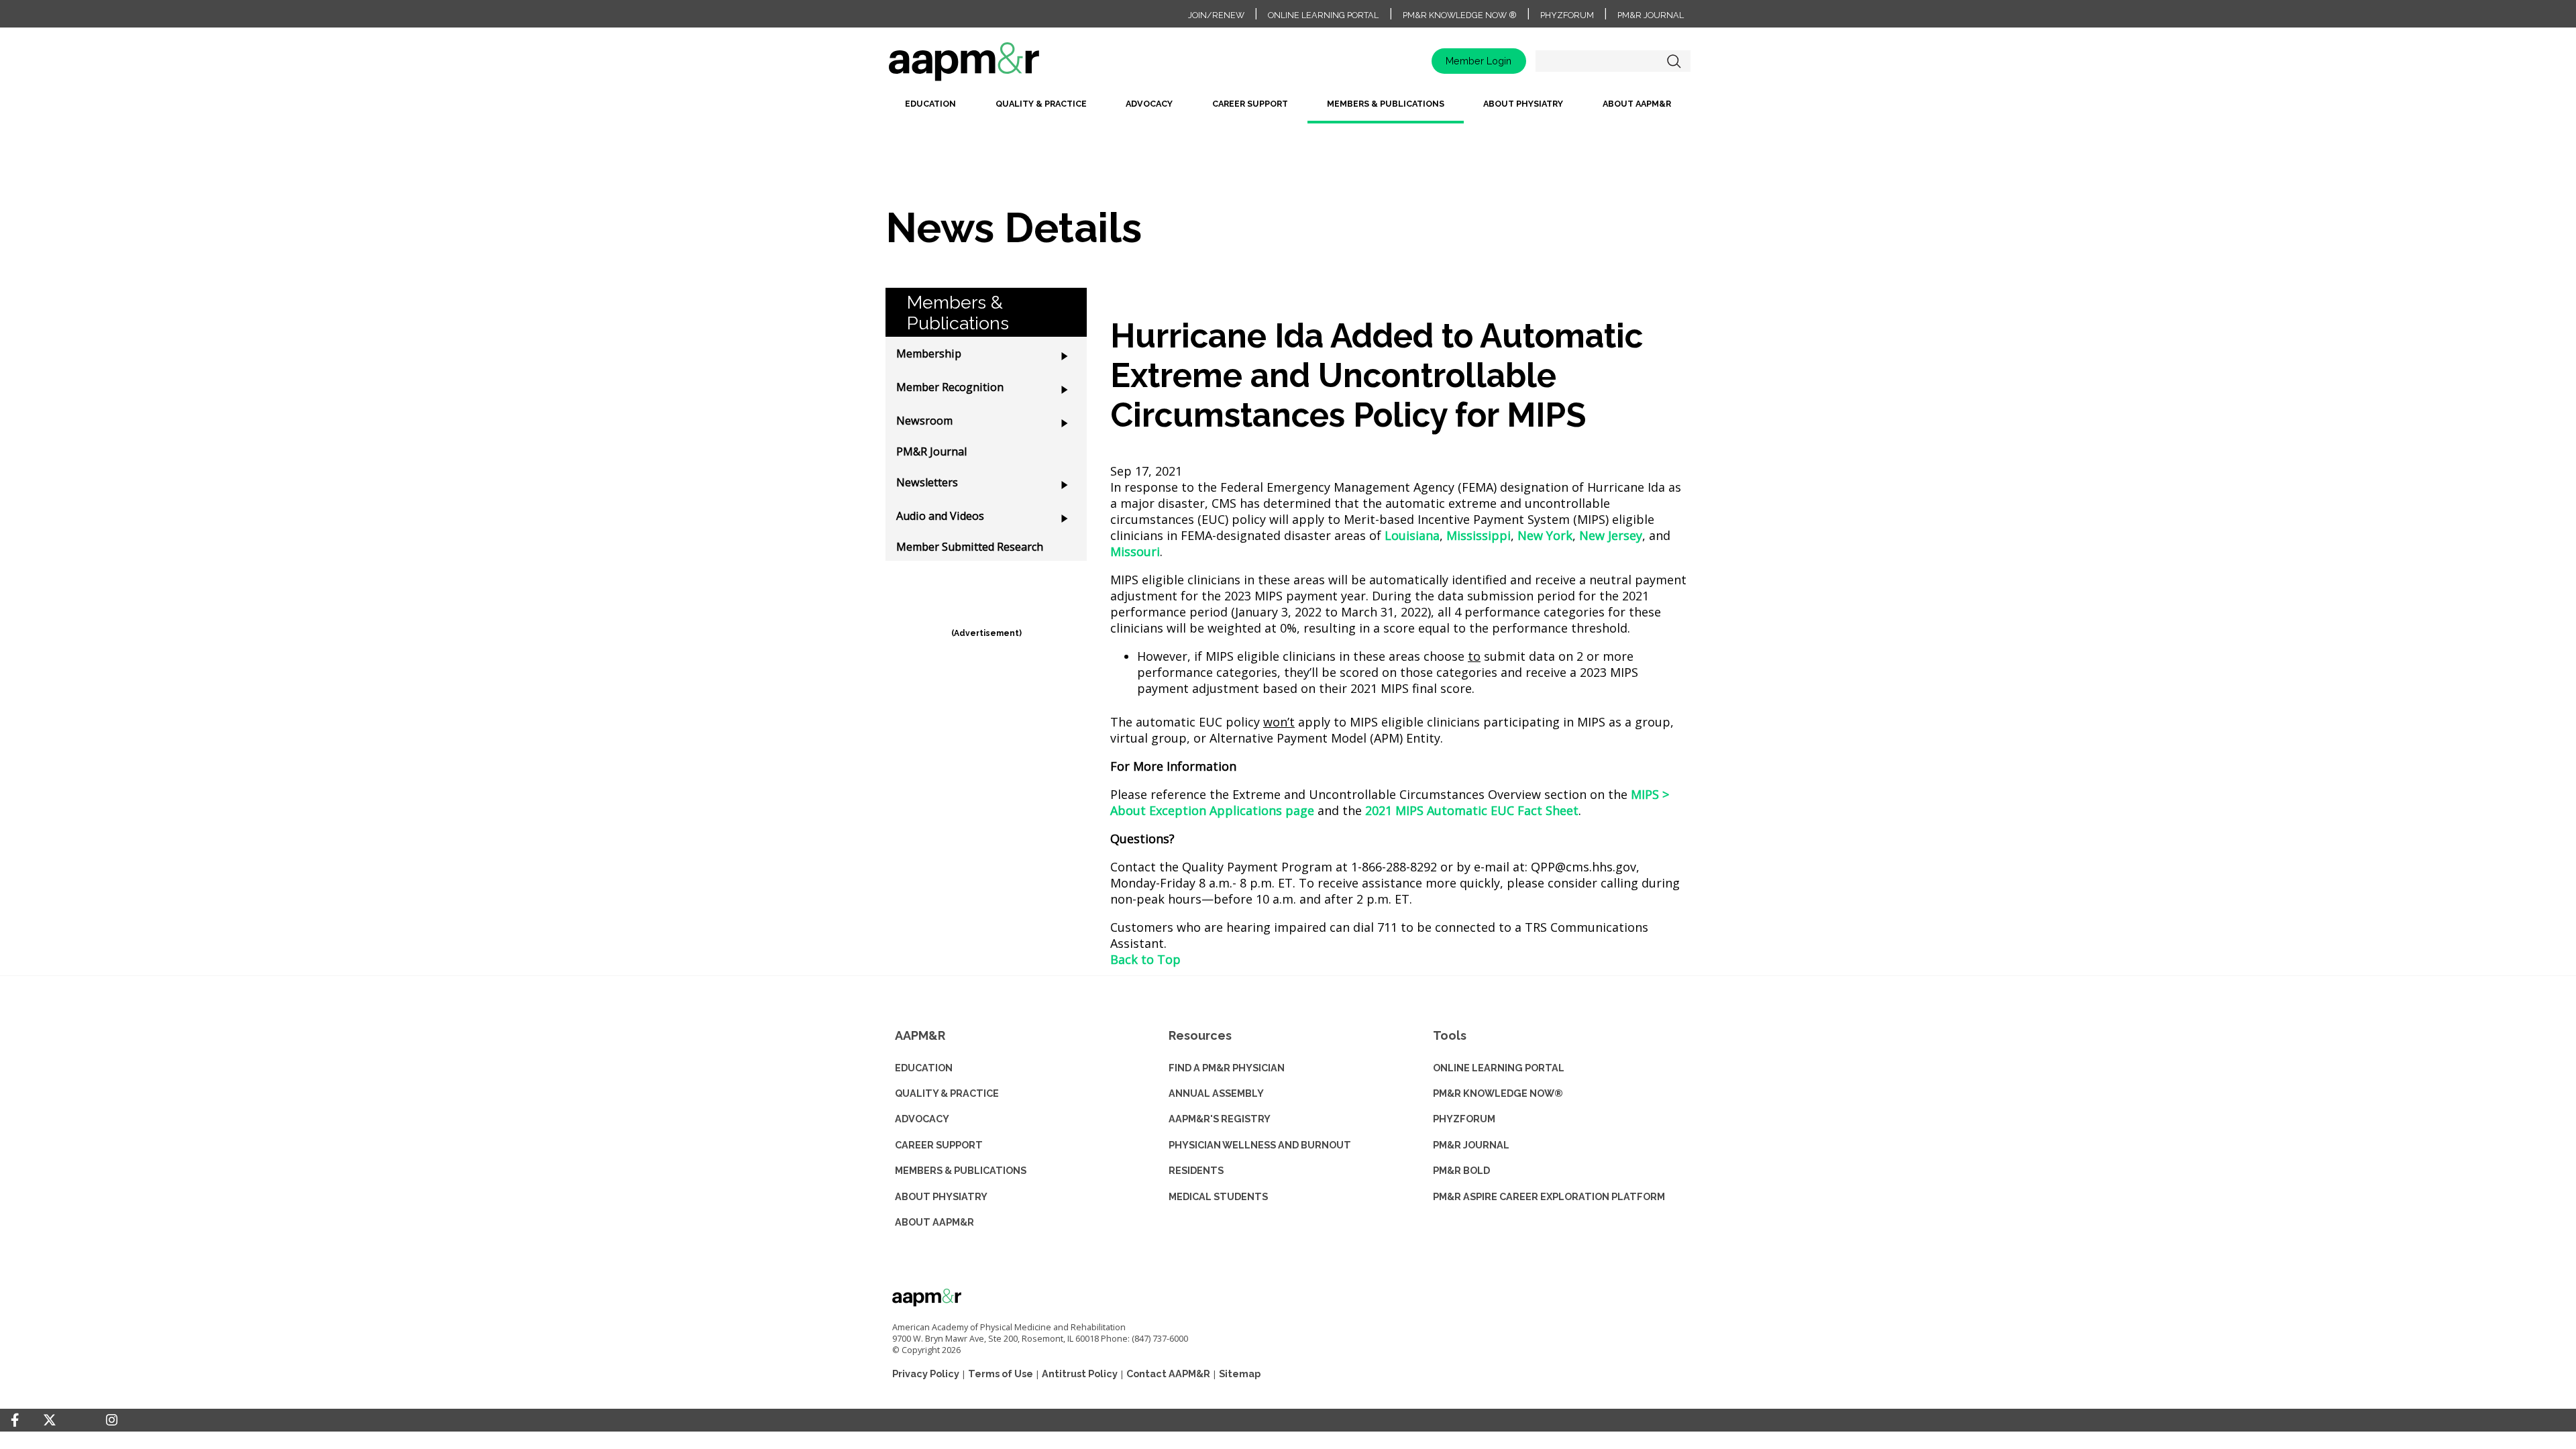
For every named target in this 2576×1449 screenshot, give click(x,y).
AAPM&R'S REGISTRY (1220, 1119)
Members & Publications (1386, 104)
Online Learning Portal (1323, 15)
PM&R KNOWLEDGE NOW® (1498, 1093)
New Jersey (1611, 535)
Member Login (1479, 61)
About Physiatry (1523, 104)
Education (930, 104)
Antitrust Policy (1080, 1374)
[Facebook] (15, 1420)
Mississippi (1479, 535)
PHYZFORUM (1464, 1119)
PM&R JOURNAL (1471, 1145)
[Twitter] (50, 1420)
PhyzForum (1567, 15)
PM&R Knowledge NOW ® (1460, 15)
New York (1545, 535)
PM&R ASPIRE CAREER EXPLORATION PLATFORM (1549, 1196)
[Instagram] (112, 1420)
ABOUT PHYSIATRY (941, 1196)
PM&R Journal (1651, 15)
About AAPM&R (1637, 104)
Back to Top (1145, 959)
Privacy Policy (926, 1374)
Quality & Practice (1041, 104)
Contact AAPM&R (1168, 1374)
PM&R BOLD (1461, 1170)
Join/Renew (1216, 15)
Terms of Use (1001, 1374)
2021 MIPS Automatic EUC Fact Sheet (1472, 810)
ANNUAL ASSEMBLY (1216, 1093)
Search (1674, 61)
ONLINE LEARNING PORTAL (1499, 1068)
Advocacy (1149, 104)
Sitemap (1240, 1374)
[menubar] (1288, 109)
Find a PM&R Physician (1227, 1068)
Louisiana (1412, 535)
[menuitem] (930, 109)
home (1006, 66)
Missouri (1135, 551)
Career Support (1250, 104)
